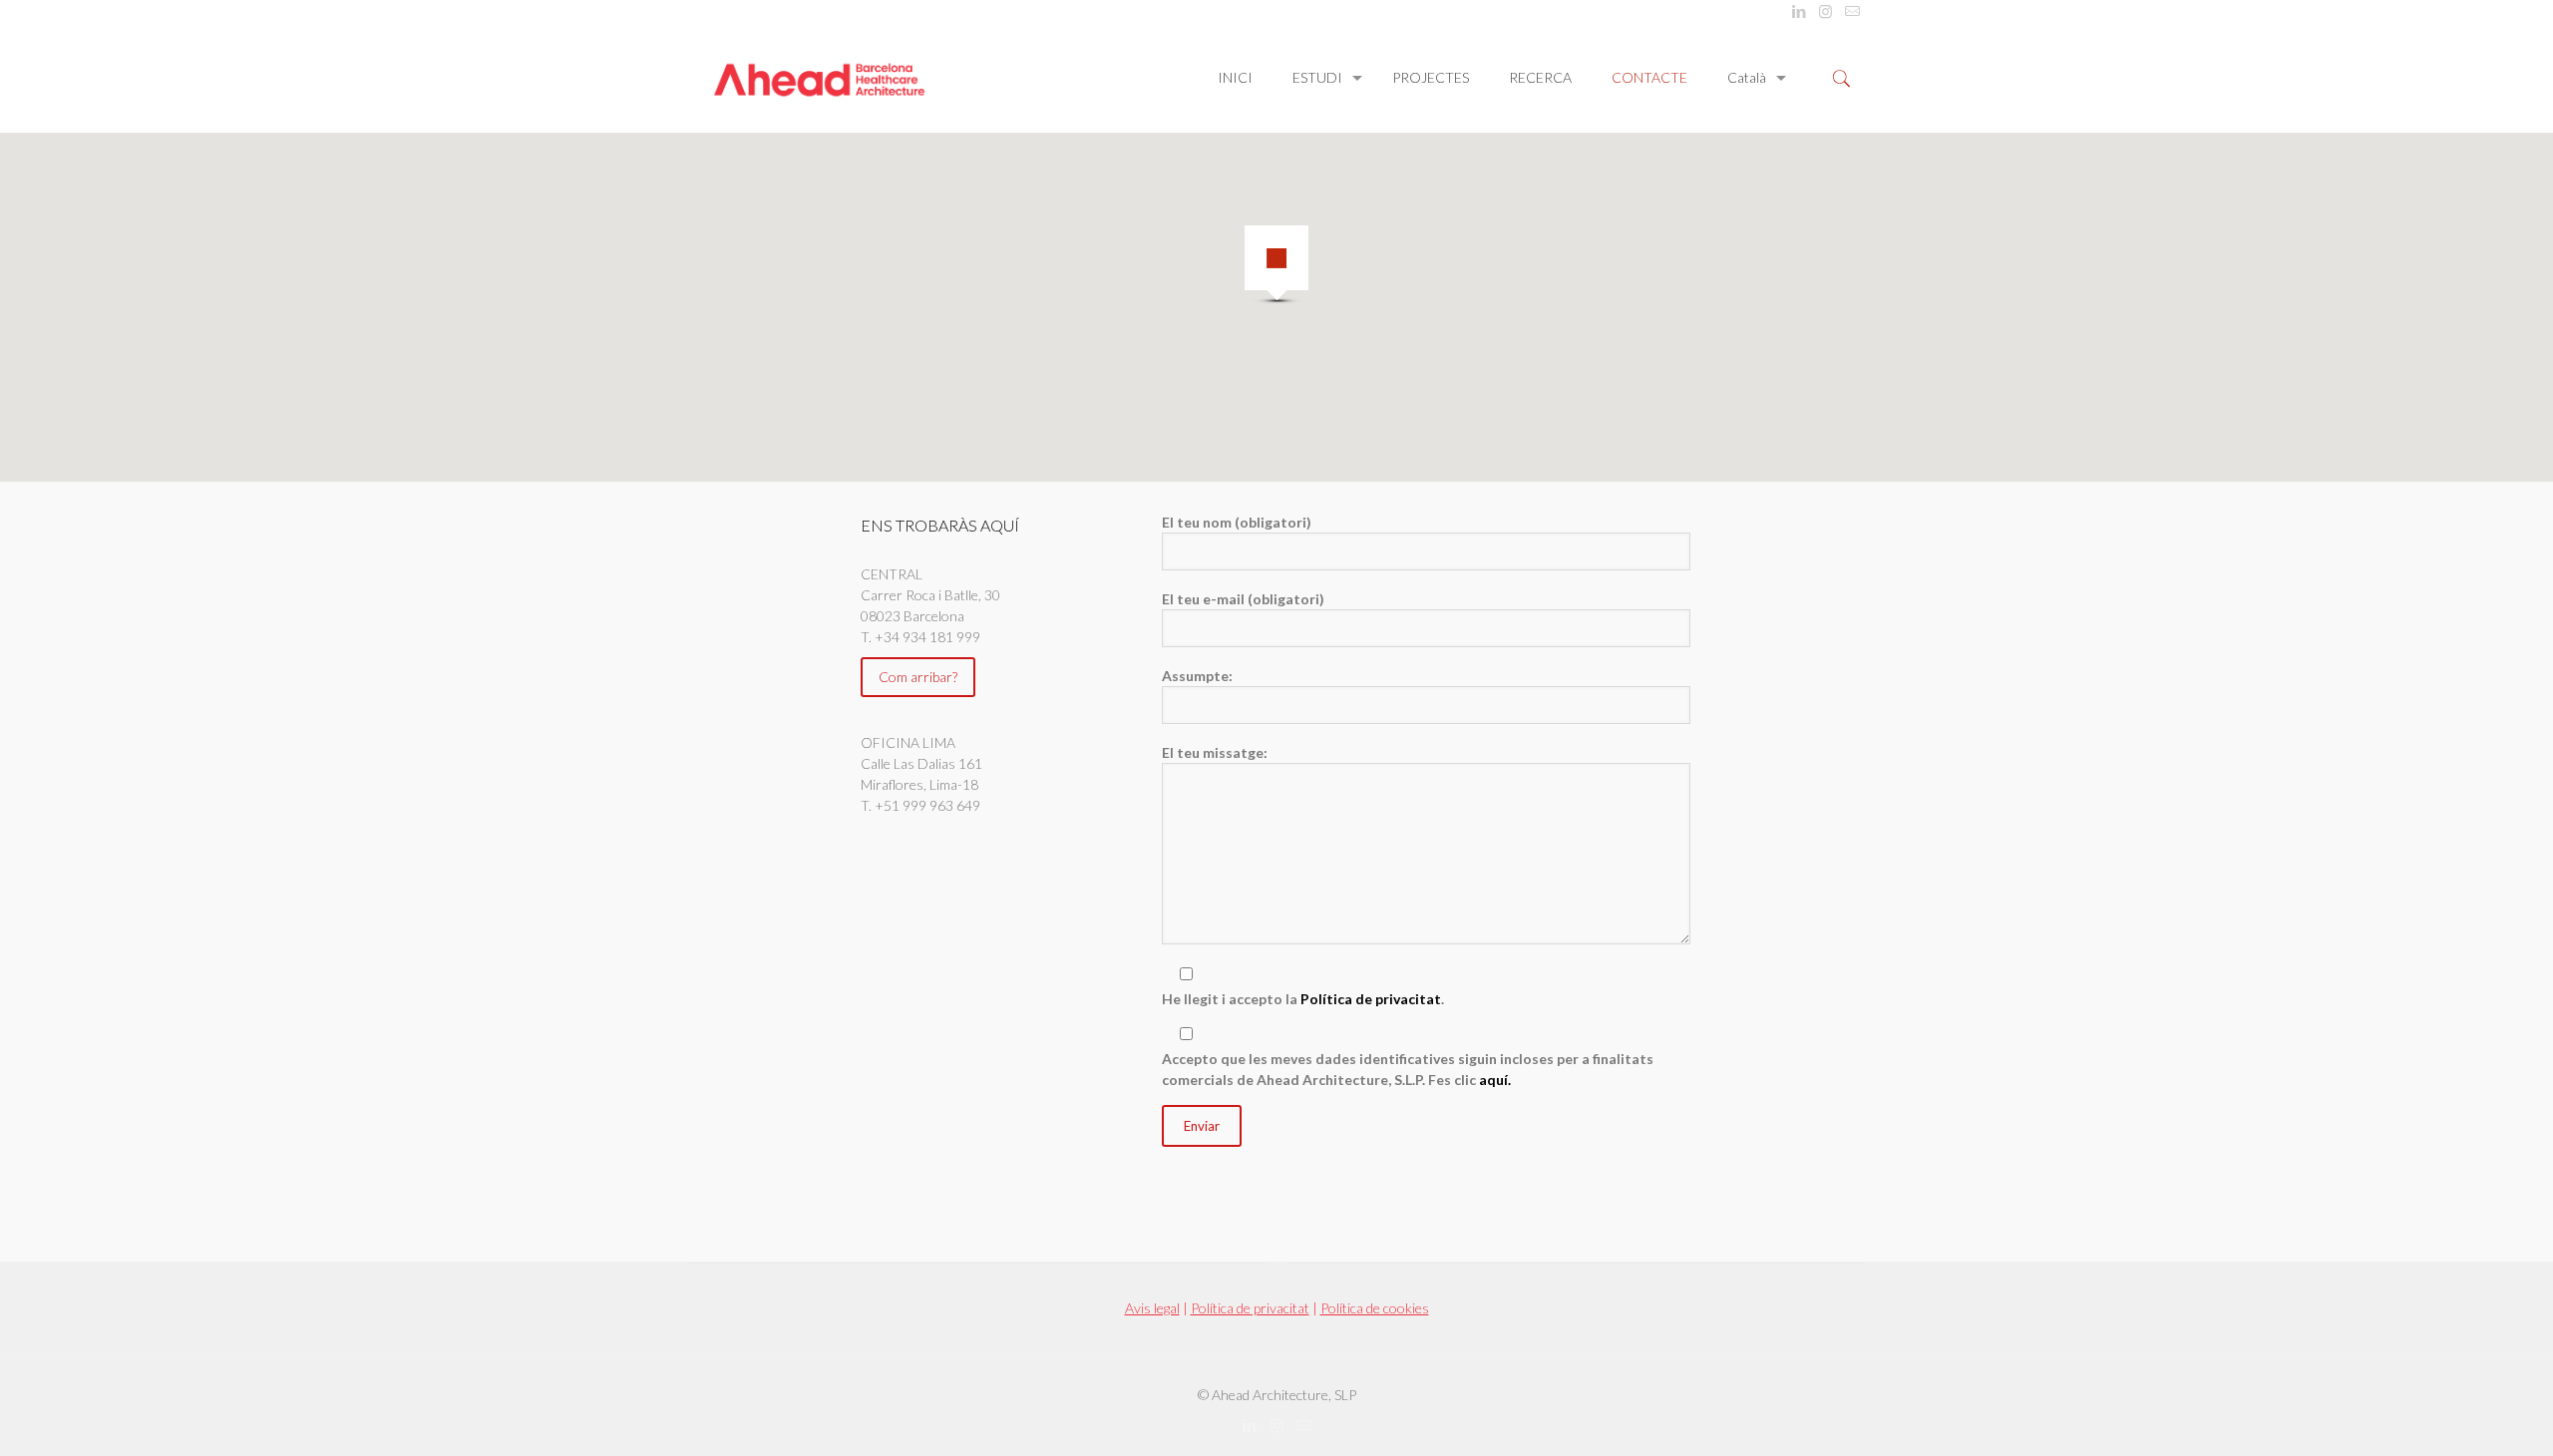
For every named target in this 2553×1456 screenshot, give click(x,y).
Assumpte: (1197, 676)
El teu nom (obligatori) (1237, 522)
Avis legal (1152, 1308)
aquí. (1495, 1080)
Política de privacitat (1371, 999)
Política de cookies (1375, 1308)
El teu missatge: (1215, 752)
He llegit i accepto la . (1303, 999)
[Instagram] (1825, 11)
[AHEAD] (819, 78)
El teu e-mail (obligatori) (1243, 599)
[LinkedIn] (1799, 11)
